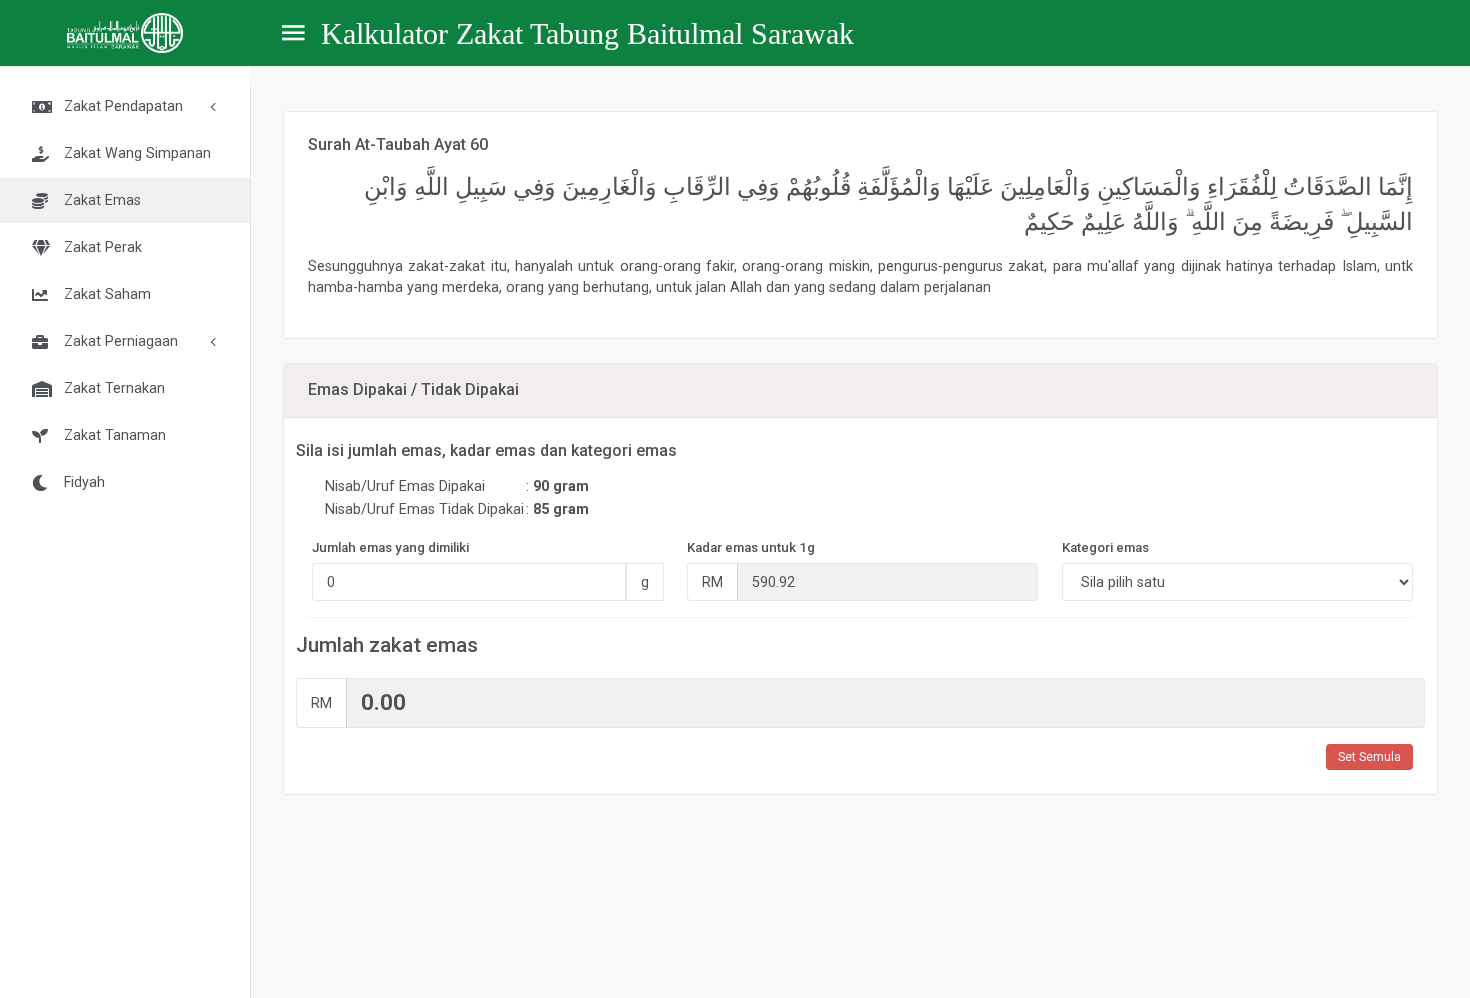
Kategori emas (1105, 547)
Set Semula (1369, 757)
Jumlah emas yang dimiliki (390, 547)
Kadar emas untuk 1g (751, 547)
